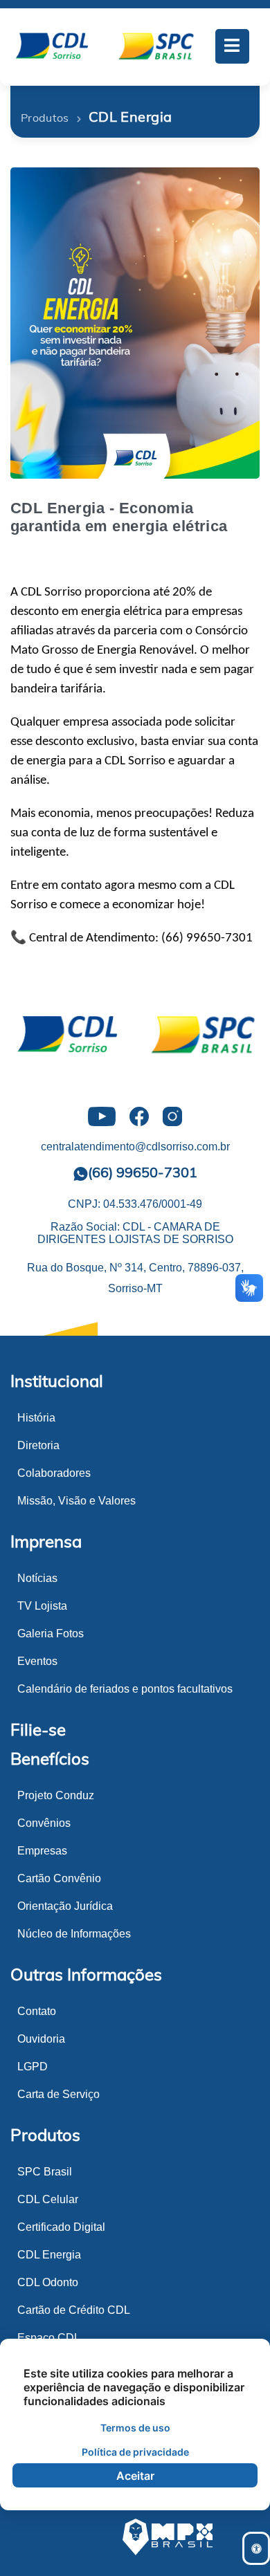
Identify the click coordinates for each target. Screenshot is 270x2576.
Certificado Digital (61, 2227)
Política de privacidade (135, 2452)
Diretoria (38, 1445)
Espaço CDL (49, 2338)
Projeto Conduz (56, 1795)
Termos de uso (135, 2428)
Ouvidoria (41, 2039)
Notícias (37, 1578)
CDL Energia (49, 2255)
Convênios (44, 1823)
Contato (37, 2011)
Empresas (42, 1851)
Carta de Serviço (58, 2094)
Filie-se (38, 1729)
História (36, 1418)
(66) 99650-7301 (143, 1172)
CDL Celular (48, 2199)
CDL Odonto (48, 2282)
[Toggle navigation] (233, 46)
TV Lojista (42, 1606)
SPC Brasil (45, 2172)
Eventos (37, 1661)
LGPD (33, 2067)
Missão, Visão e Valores (76, 1501)
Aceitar (135, 2476)
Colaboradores (54, 1473)
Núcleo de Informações (74, 1934)
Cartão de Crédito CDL (74, 2310)
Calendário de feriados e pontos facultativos (125, 1689)
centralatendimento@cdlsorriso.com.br (135, 1147)
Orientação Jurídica (65, 1906)
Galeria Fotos (51, 1634)
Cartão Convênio (59, 1878)
